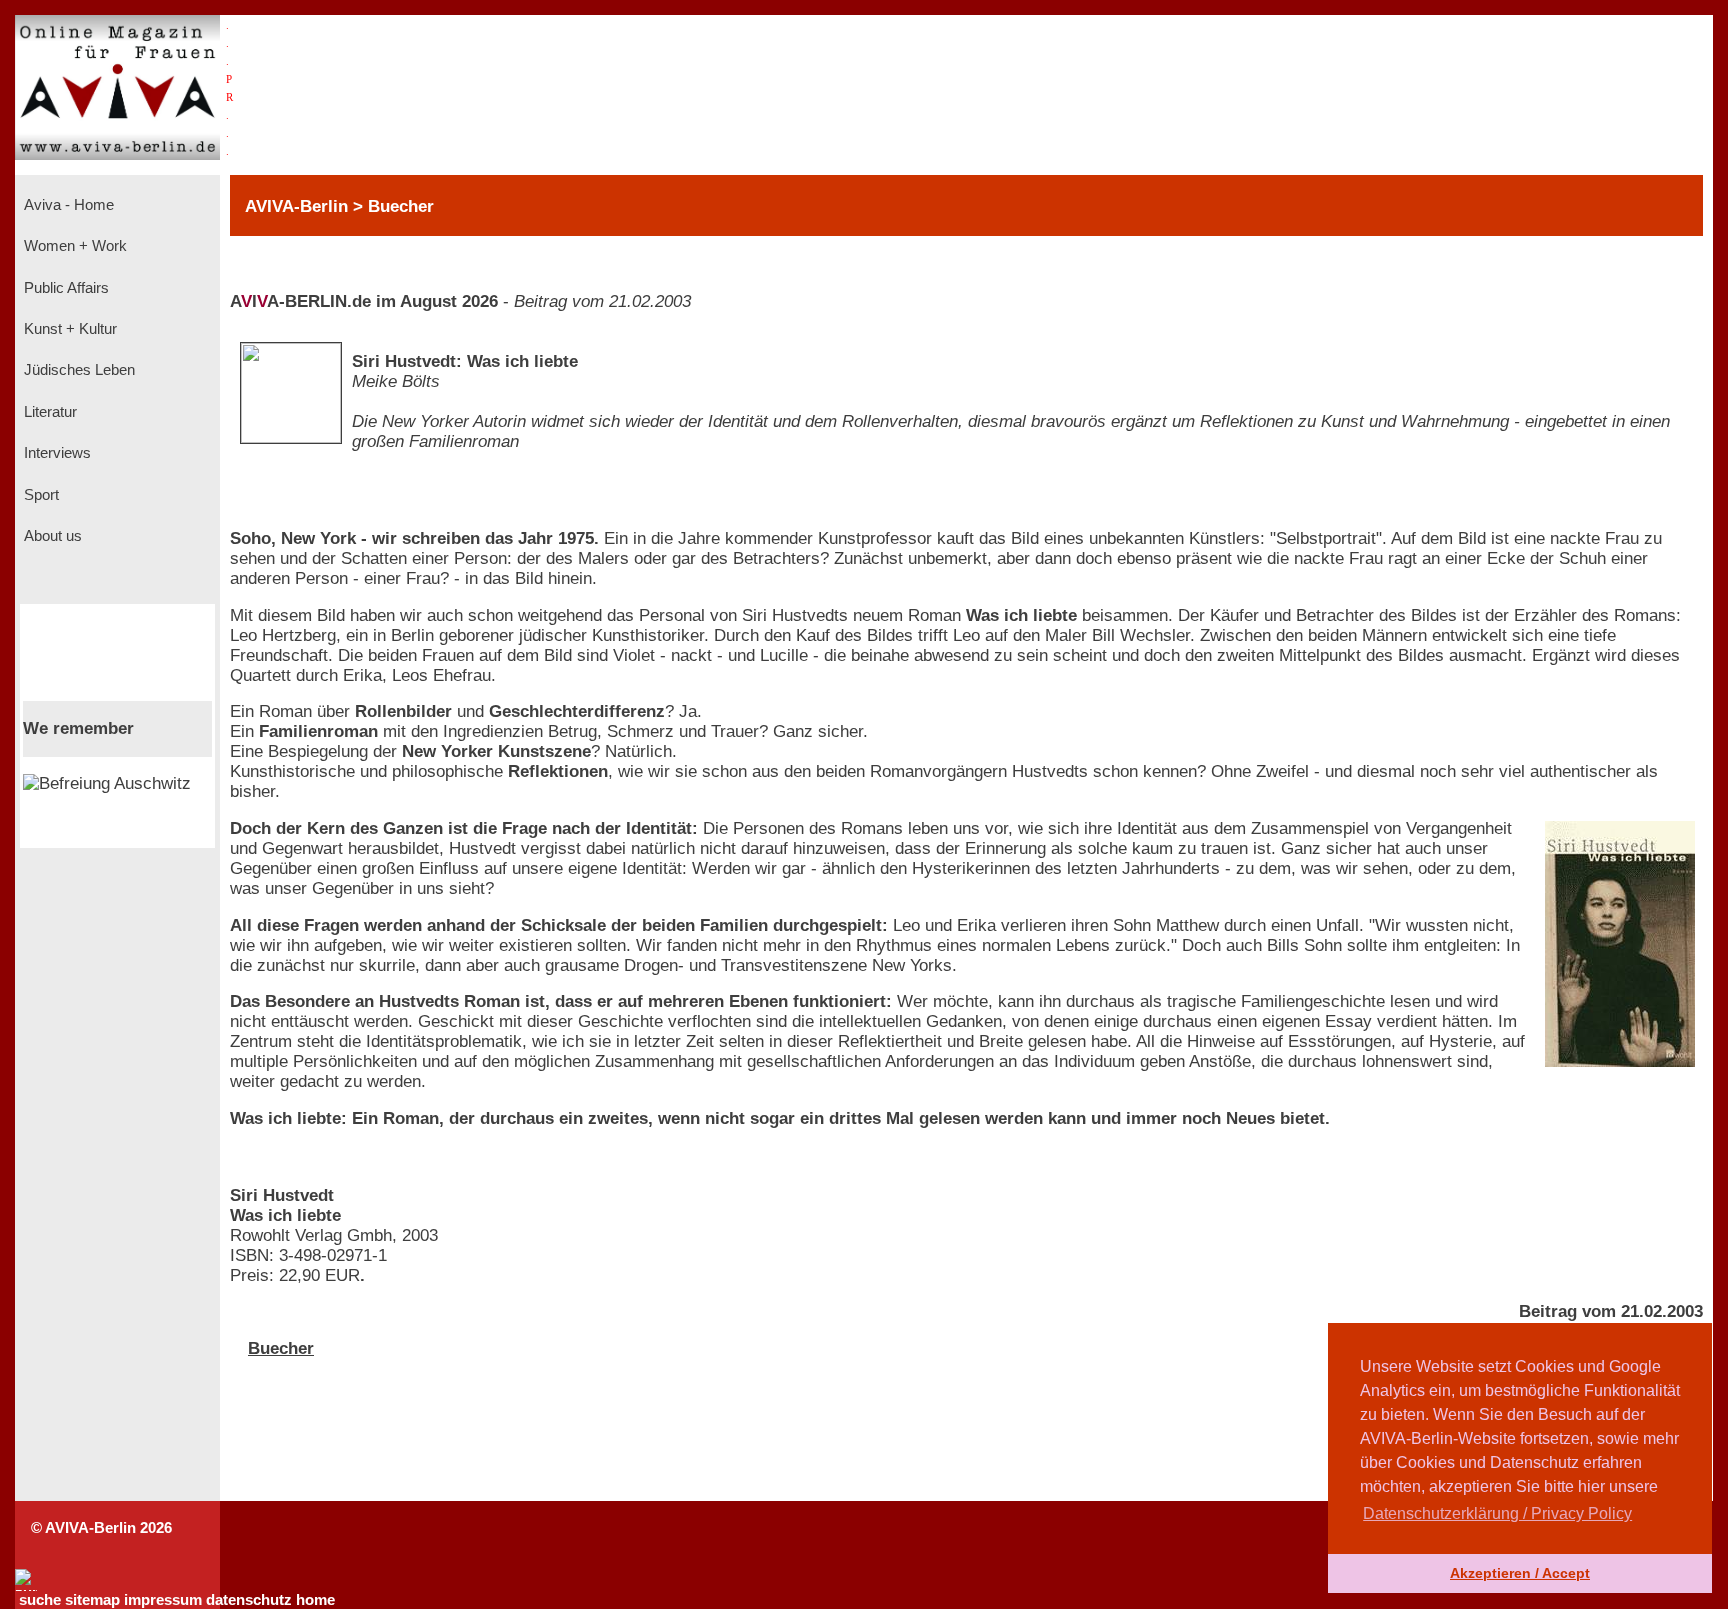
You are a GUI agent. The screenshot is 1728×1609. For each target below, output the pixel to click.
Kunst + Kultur (68, 329)
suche (40, 1600)
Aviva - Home (67, 205)
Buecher (281, 1348)
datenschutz (249, 1600)
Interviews (55, 453)
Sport (39, 495)
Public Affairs (64, 288)
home (315, 1600)
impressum (163, 1600)
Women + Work (73, 246)
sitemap (92, 1600)
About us (51, 536)
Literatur (48, 412)
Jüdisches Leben (77, 370)
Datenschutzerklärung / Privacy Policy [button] (1497, 1513)
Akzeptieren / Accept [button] (1520, 1573)
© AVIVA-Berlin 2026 (101, 1528)
